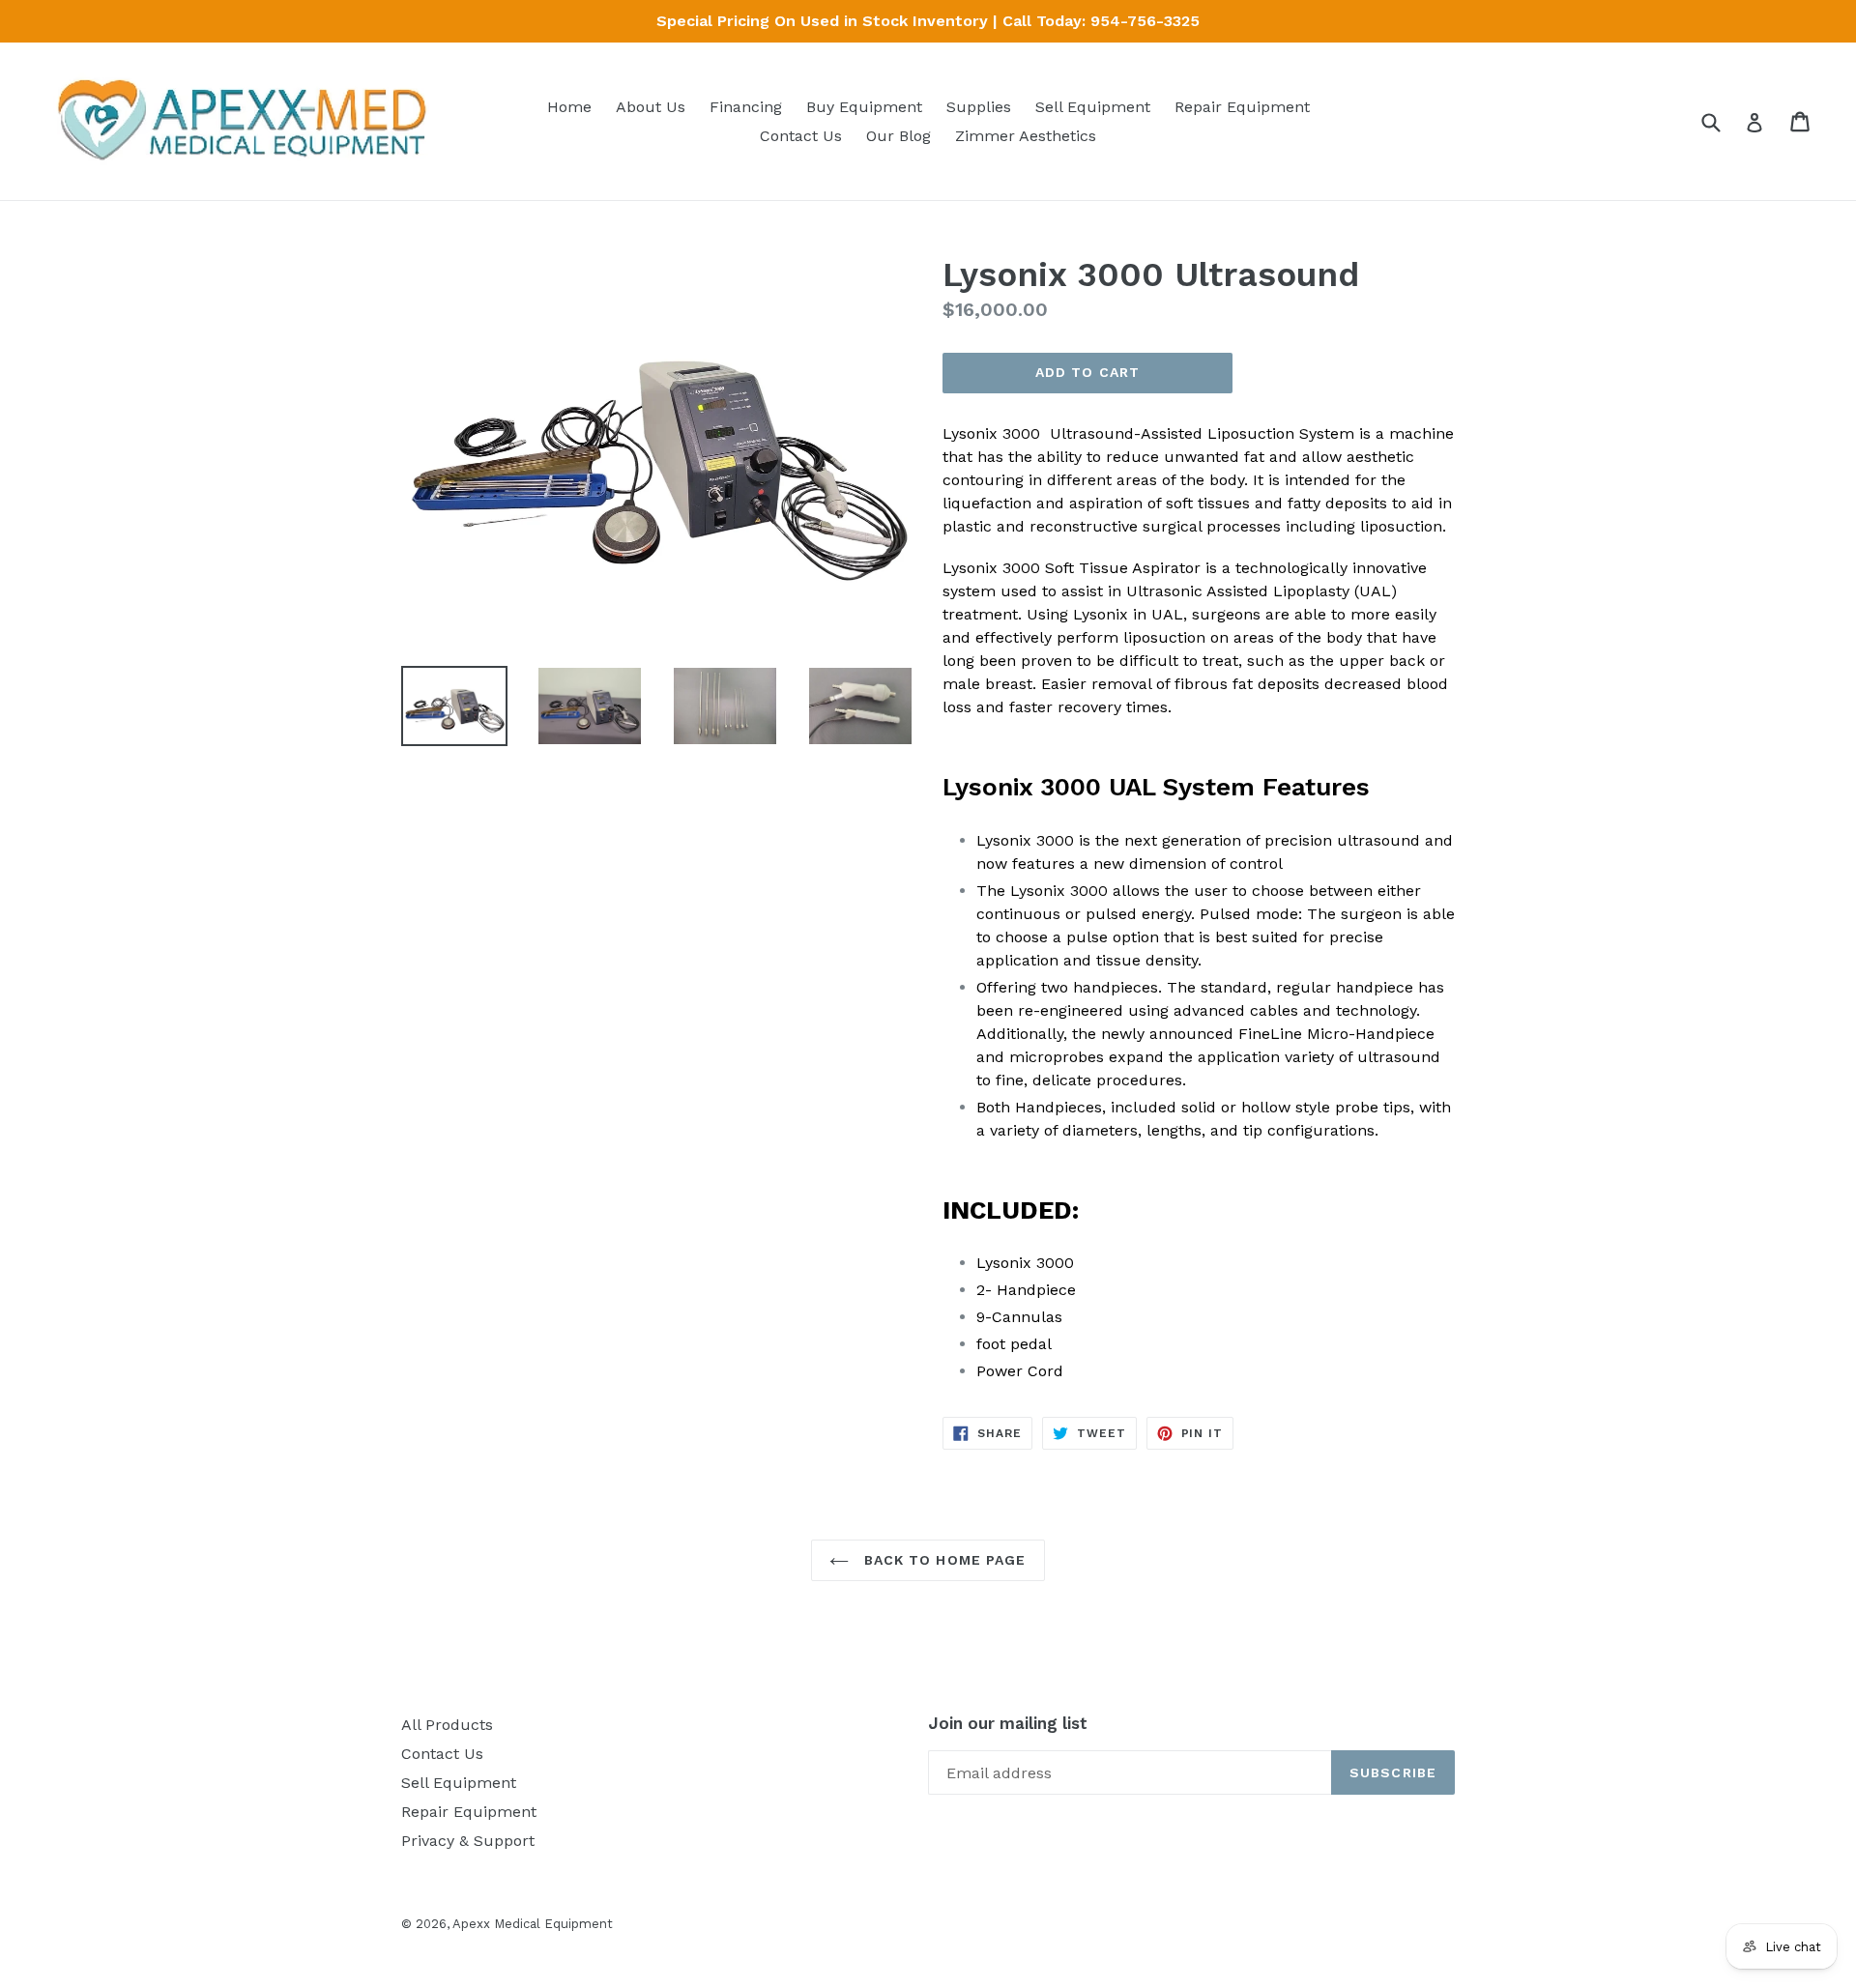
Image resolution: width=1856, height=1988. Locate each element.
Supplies (979, 107)
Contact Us (801, 136)
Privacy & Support (468, 1841)
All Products (447, 1725)
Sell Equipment (1093, 107)
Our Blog (899, 136)
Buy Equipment (864, 107)
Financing (746, 107)
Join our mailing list (1008, 1723)
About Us (651, 107)
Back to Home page (942, 1560)
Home (569, 107)
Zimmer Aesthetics (1026, 136)
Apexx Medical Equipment (533, 1924)
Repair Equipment (1242, 107)
